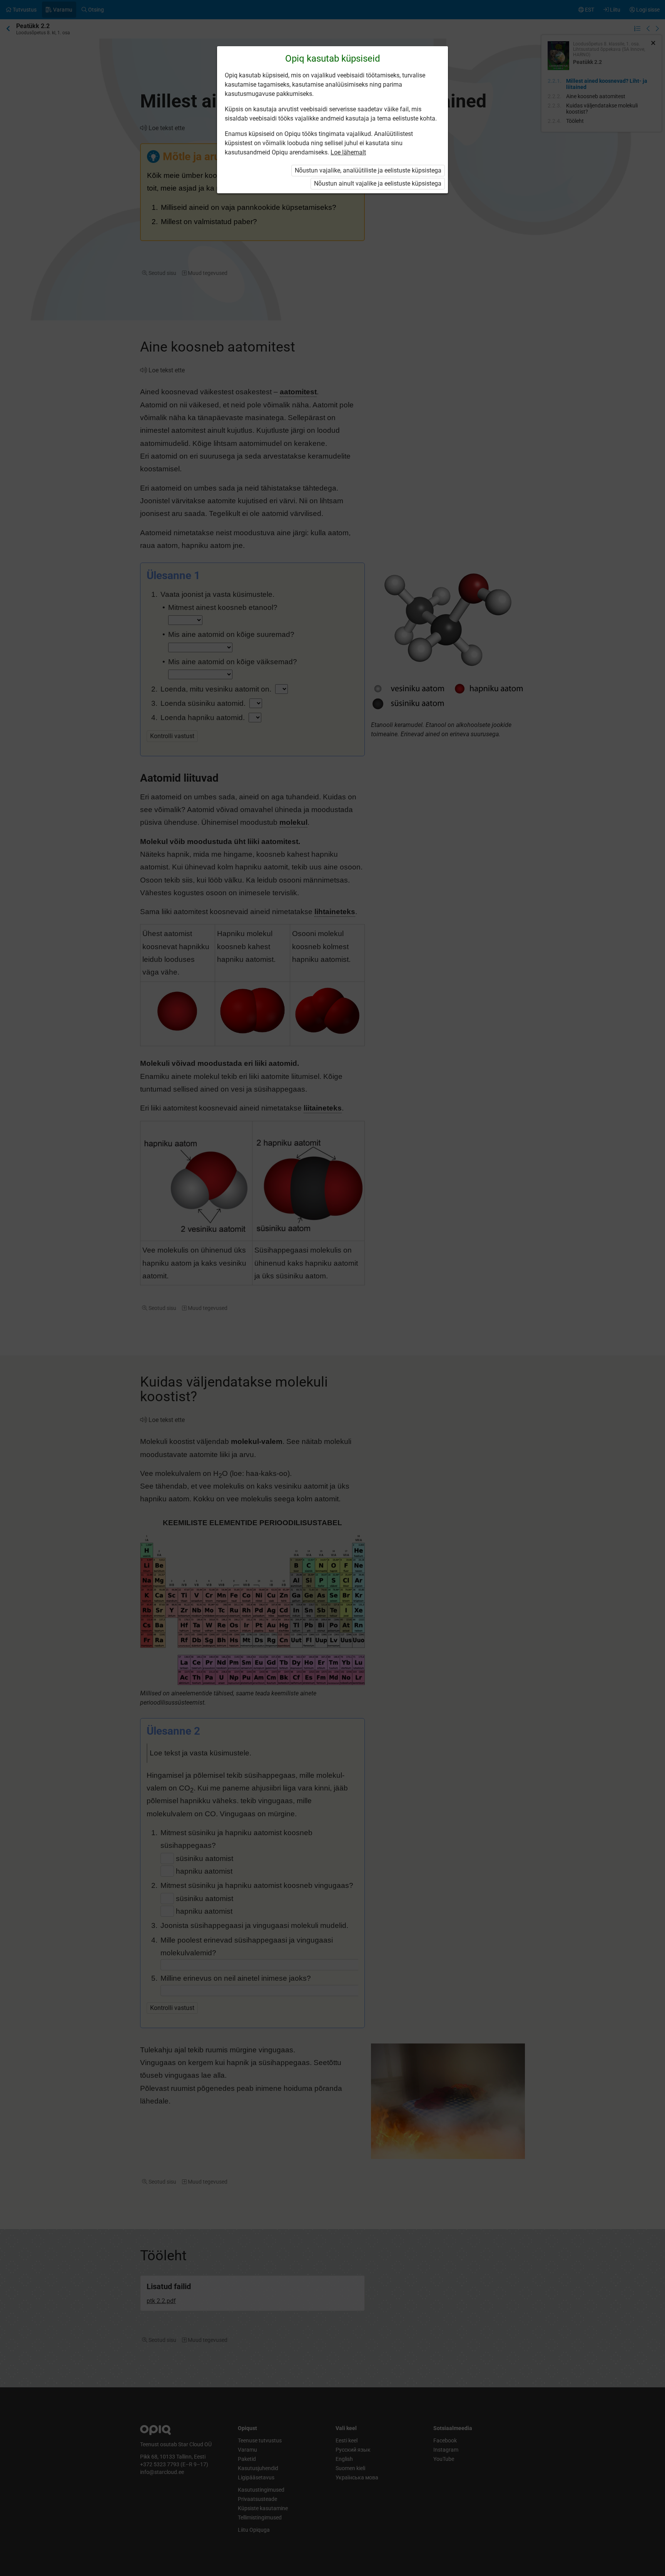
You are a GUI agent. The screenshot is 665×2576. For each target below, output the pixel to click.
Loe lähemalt (348, 152)
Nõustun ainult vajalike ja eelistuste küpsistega (378, 183)
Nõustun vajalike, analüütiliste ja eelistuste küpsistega (368, 170)
